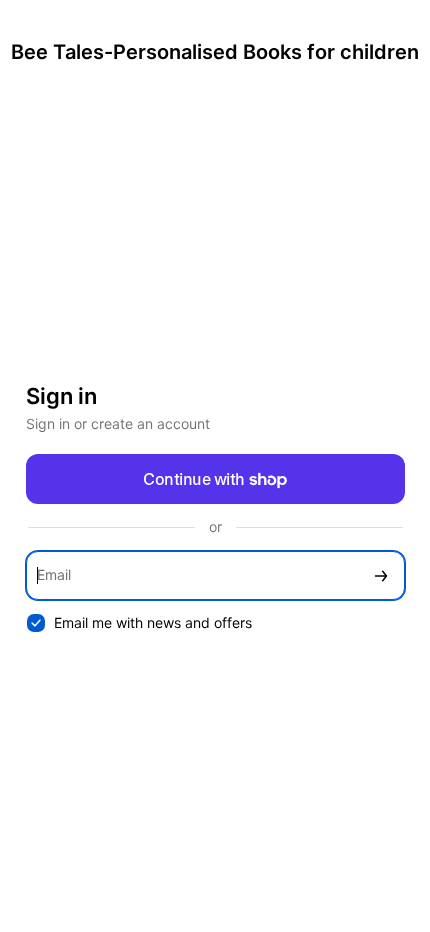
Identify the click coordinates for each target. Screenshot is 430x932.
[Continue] (381, 575)
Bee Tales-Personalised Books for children (215, 52)
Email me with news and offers (153, 622)
